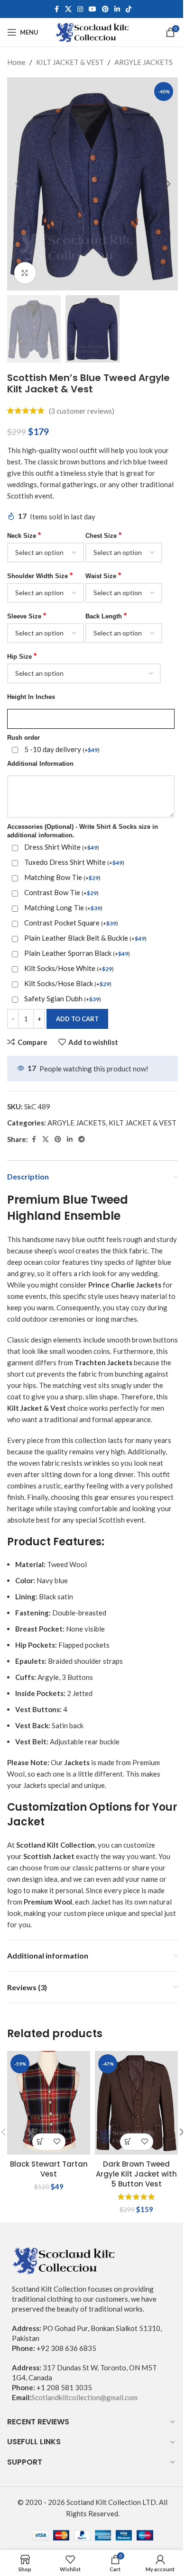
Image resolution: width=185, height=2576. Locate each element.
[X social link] (68, 9)
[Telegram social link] (82, 1139)
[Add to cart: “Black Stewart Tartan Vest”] (41, 2142)
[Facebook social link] (56, 9)
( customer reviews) (82, 411)
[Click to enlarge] (25, 273)
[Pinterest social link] (105, 9)
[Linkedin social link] (117, 9)
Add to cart (77, 1019)
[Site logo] (93, 31)
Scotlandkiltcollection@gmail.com (84, 2397)
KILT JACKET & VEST (70, 62)
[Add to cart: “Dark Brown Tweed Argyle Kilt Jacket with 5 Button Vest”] (128, 2142)
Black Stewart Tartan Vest (49, 2169)
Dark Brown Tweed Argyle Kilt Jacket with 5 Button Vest (136, 2174)
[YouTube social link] (92, 9)
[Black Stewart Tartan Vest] (49, 2103)
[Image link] (64, 2259)
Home (16, 62)
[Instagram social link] (80, 9)
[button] (17, 184)
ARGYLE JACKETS (143, 62)
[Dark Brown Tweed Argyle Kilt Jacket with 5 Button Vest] (136, 2103)
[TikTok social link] (129, 9)
